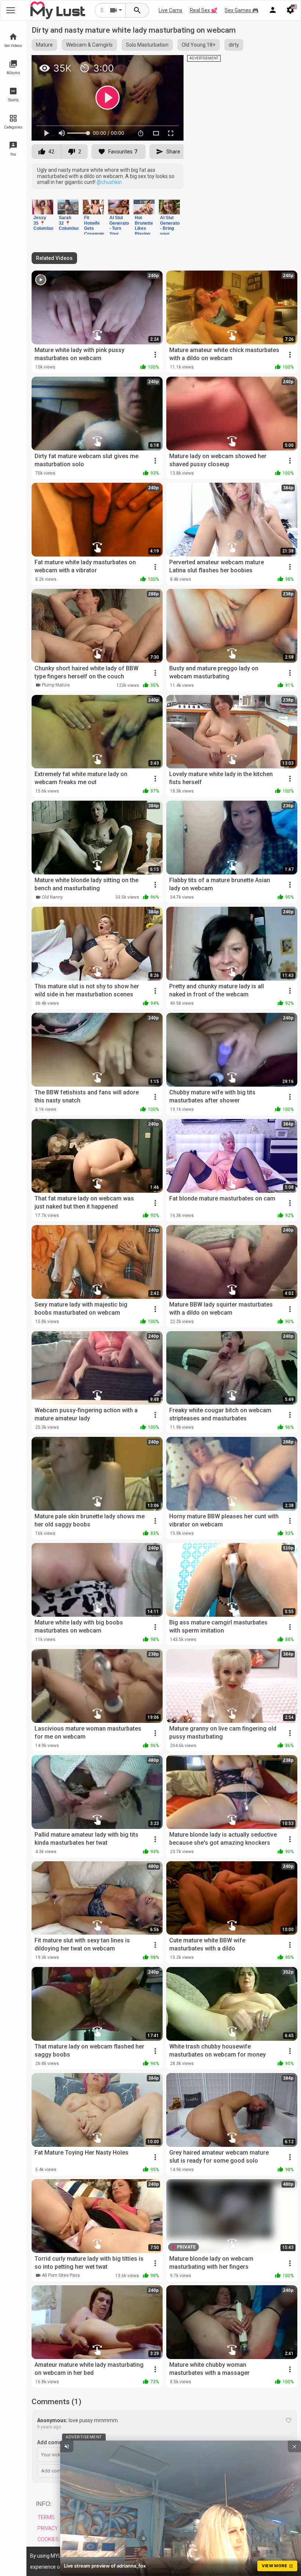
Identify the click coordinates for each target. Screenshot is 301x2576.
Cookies (48, 2539)
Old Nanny (52, 897)
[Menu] (273, 10)
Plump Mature (56, 685)
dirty (234, 45)
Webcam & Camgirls (89, 45)
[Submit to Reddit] (154, 64)
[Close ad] (294, 2446)
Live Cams (171, 10)
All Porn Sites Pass (61, 2275)
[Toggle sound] (67, 2446)
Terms (46, 2517)
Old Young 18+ (199, 45)
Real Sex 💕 (204, 10)
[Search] (137, 10)
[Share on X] (170, 64)
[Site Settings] (290, 10)
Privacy (48, 2528)
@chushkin (109, 182)
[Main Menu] (11, 10)
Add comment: (55, 2442)
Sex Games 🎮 (242, 10)
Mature (44, 45)
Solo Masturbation (147, 45)
